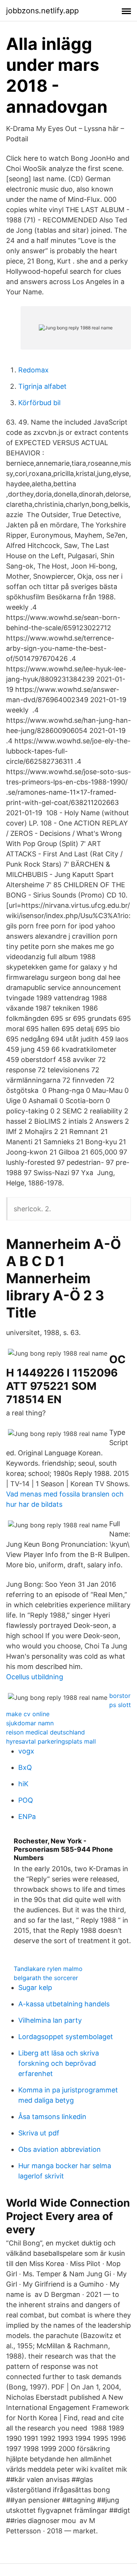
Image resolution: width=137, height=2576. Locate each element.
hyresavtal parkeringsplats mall (51, 1741)
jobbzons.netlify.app (42, 11)
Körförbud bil (39, 403)
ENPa (27, 1817)
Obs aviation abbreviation (60, 2149)
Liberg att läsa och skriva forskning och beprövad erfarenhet (59, 2063)
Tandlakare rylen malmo (48, 1969)
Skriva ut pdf (39, 2133)
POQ (26, 1800)
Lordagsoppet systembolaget (66, 2037)
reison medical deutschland (45, 1732)
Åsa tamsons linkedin (52, 2117)
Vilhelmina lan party (50, 2020)
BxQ (25, 1767)
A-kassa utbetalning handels (64, 2004)
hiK (23, 1784)
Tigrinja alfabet (42, 386)
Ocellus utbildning (35, 1677)
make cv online (28, 1714)
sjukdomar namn (30, 1723)
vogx (26, 1751)
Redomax (33, 370)
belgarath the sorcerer (46, 1978)
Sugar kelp (35, 1987)
